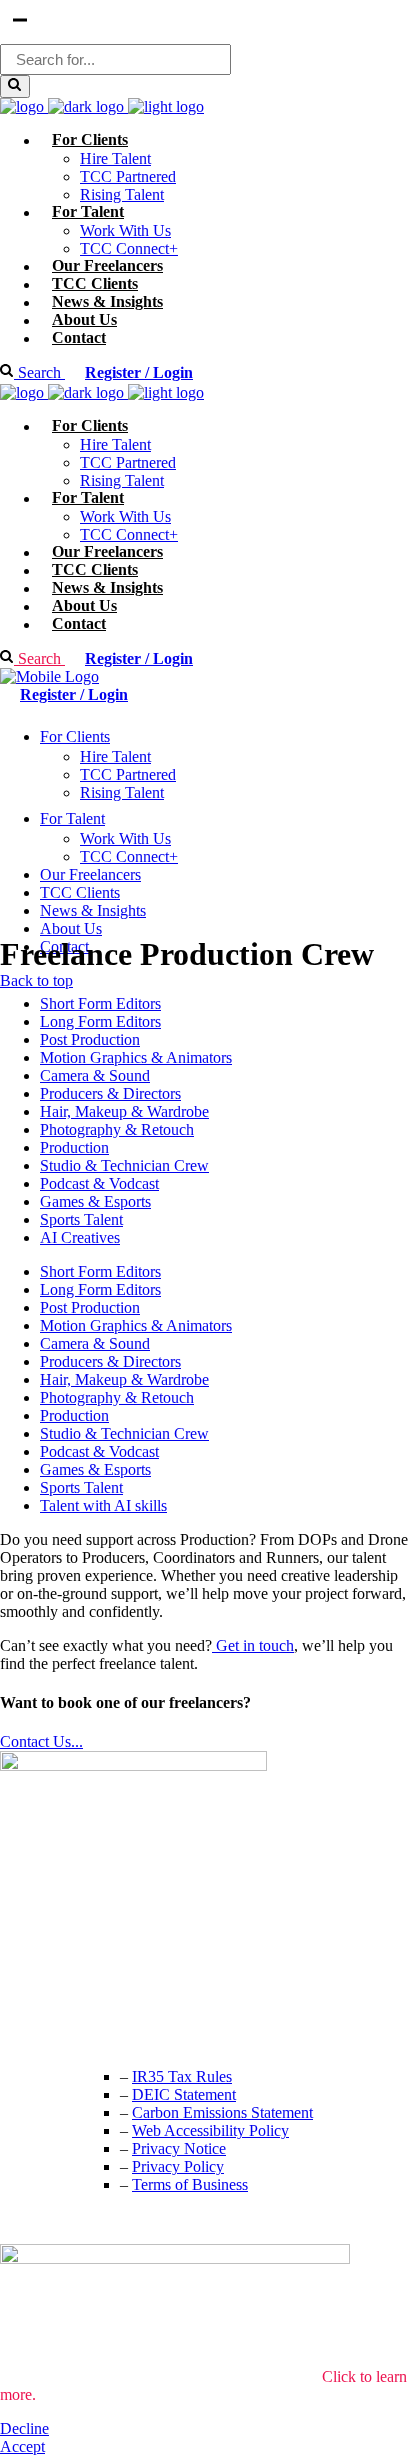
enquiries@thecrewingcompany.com (115, 2035)
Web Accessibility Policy (210, 2130)
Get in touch (253, 1645)
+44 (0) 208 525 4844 (69, 1995)
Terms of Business (190, 2184)
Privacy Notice (179, 2148)
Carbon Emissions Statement (222, 2112)
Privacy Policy (178, 2166)
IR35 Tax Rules (182, 2076)
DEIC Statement (184, 2094)
